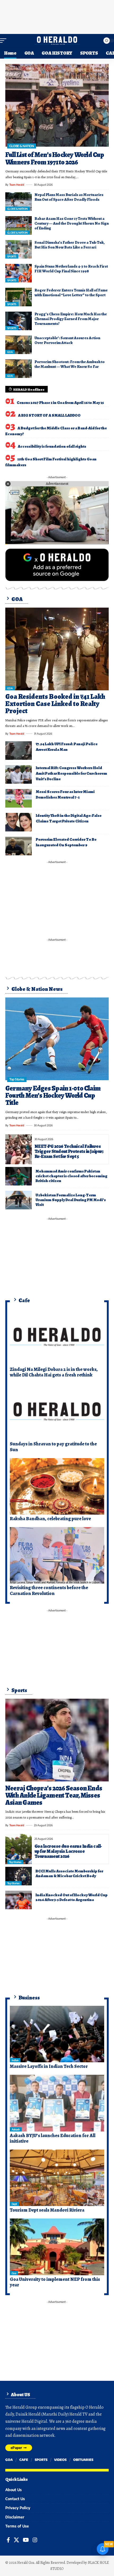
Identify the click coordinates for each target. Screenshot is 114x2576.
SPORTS (12, 256)
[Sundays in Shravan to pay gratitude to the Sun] (57, 1412)
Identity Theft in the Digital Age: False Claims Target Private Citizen (69, 818)
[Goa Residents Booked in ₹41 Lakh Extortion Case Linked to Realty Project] (57, 649)
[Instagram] (35, 2540)
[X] (16, 2540)
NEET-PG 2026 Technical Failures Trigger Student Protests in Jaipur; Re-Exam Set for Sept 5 (69, 1151)
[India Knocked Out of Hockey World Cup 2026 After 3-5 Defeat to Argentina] (19, 1900)
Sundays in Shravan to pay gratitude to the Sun (53, 1447)
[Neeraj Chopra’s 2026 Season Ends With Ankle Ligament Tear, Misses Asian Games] (57, 1740)
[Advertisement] (57, 16)
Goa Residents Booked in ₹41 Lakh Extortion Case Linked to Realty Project (55, 704)
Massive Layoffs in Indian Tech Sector (49, 2066)
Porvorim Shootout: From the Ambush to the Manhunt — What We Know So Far (70, 364)
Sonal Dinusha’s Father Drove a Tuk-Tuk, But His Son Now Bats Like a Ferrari (70, 245)
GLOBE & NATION (21, 146)
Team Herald (17, 185)
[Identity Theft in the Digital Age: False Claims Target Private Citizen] (19, 822)
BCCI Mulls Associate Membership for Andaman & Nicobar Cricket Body (69, 1873)
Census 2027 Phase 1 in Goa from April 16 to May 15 (60, 403)
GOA (10, 352)
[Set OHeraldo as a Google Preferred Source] (57, 564)
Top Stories (17, 1079)
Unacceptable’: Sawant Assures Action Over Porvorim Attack (67, 340)
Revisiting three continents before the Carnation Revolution (49, 1590)
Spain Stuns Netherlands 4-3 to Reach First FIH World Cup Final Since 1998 (71, 269)
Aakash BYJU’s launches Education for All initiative (53, 2138)
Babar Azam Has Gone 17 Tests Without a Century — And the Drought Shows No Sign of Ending (72, 223)
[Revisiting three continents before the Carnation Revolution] (57, 1555)
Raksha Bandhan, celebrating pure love (50, 1519)
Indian (15, 2060)
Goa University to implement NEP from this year (55, 2282)
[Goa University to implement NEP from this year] (57, 2247)
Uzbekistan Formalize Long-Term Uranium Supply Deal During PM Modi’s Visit (71, 1200)
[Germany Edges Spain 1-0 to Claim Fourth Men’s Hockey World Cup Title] (57, 1039)
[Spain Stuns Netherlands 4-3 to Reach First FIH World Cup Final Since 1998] (19, 273)
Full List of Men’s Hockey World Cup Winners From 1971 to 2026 (55, 158)
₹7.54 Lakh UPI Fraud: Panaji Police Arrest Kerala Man (67, 747)
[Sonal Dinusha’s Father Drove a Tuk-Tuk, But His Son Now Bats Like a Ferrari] (19, 249)
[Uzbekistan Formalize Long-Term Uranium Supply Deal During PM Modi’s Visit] (19, 1200)
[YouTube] (26, 2540)
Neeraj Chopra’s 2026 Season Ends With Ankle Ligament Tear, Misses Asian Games (54, 1795)
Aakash (16, 2129)
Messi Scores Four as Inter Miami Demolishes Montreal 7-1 (65, 794)
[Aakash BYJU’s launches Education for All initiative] (57, 2103)
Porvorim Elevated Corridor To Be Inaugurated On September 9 (66, 842)
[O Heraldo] (57, 41)
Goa (14, 2273)
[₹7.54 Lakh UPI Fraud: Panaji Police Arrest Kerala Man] (19, 751)
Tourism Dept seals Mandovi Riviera (47, 2210)
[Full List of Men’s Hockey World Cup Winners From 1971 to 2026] (57, 105)
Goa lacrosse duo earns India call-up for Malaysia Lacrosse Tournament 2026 (68, 1851)
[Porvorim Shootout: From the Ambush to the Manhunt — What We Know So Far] (19, 369)
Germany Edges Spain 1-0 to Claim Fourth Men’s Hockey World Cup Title (53, 1096)
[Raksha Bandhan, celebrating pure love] (57, 1487)
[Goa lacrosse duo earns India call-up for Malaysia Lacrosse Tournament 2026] (19, 1849)
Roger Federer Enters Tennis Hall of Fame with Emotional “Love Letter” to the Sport (71, 293)
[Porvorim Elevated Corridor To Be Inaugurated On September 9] (19, 846)
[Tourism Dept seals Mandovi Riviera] (57, 2178)
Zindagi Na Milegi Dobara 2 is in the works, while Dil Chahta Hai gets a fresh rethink (54, 1372)
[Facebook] (8, 2540)
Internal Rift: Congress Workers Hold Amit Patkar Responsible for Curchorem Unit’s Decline (71, 773)
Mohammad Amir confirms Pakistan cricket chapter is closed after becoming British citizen (71, 1176)
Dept (14, 2204)
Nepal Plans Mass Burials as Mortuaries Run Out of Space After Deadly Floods (69, 197)
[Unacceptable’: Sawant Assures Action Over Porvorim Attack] (19, 345)
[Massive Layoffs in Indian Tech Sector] (57, 2034)
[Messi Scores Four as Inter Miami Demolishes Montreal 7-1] (19, 798)
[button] (5, 41)
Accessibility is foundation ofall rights (52, 446)
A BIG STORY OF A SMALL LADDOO (49, 415)
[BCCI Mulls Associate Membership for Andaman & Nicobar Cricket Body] (19, 1876)
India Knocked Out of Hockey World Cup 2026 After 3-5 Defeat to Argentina (72, 1897)
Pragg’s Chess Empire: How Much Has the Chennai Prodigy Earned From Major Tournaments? (71, 319)
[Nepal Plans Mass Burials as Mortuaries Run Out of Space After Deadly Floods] (19, 202)
